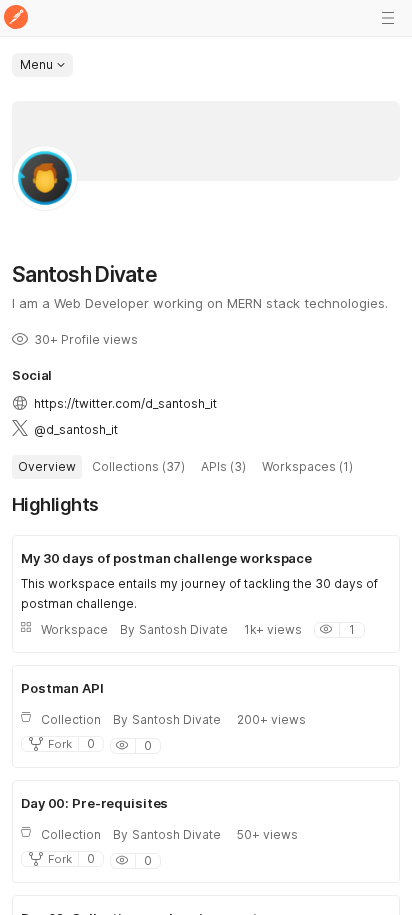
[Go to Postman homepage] (16, 18)
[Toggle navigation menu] (388, 18)
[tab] (47, 467)
